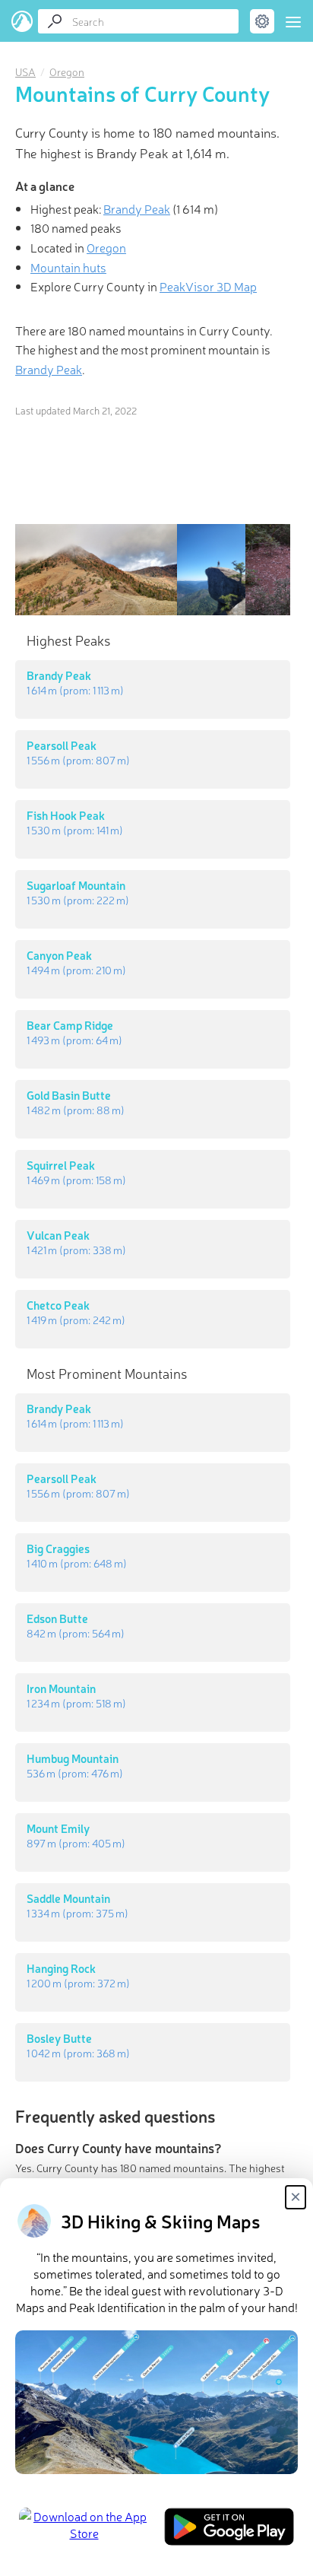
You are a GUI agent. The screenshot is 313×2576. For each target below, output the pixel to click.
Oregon (67, 71)
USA (25, 71)
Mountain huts (68, 267)
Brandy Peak (137, 208)
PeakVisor (22, 21)
